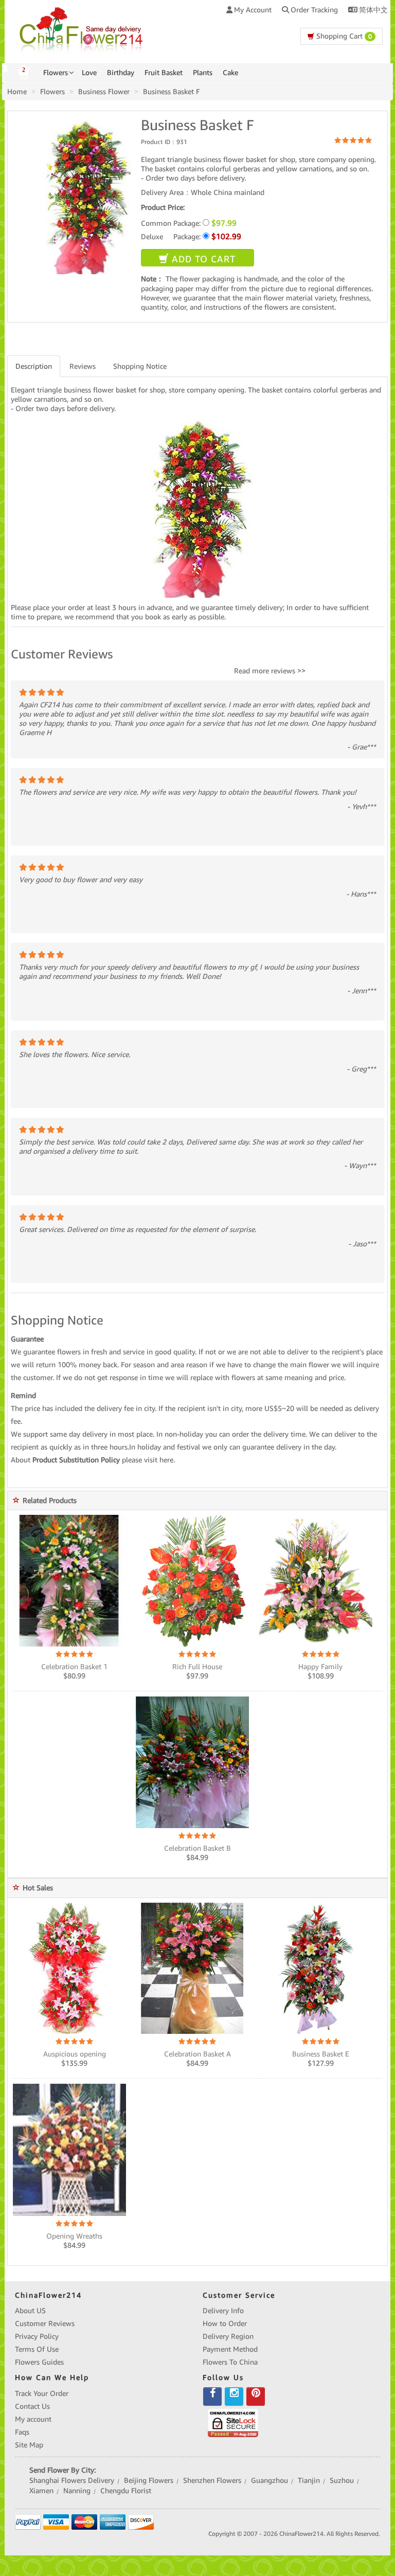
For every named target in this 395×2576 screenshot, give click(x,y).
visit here (159, 1460)
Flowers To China (230, 2362)
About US (30, 2311)
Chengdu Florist (126, 2491)
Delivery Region (228, 2336)
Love (89, 73)
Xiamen (41, 2491)
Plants (203, 73)
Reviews (83, 366)
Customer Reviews (45, 2323)
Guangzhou (270, 2480)
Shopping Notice (140, 366)
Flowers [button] (56, 73)
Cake (230, 73)
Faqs (22, 2432)
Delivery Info (223, 2311)
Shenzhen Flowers (212, 2480)
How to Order (225, 2323)
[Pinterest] (256, 2396)
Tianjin (309, 2480)
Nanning (77, 2491)
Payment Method (230, 2349)
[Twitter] (234, 2396)
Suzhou (342, 2480)
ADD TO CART (202, 259)
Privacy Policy (37, 2336)
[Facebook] (212, 2396)
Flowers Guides (39, 2362)
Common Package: (189, 223)
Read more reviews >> (270, 671)
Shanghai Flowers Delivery (72, 2480)
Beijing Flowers (149, 2480)
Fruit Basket (164, 73)
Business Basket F (171, 92)
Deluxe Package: (191, 236)
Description (34, 366)
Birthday (121, 73)
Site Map (29, 2445)
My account (33, 2419)
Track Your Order (42, 2393)
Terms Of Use (37, 2349)
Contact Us (32, 2406)
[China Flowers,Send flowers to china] (83, 29)
